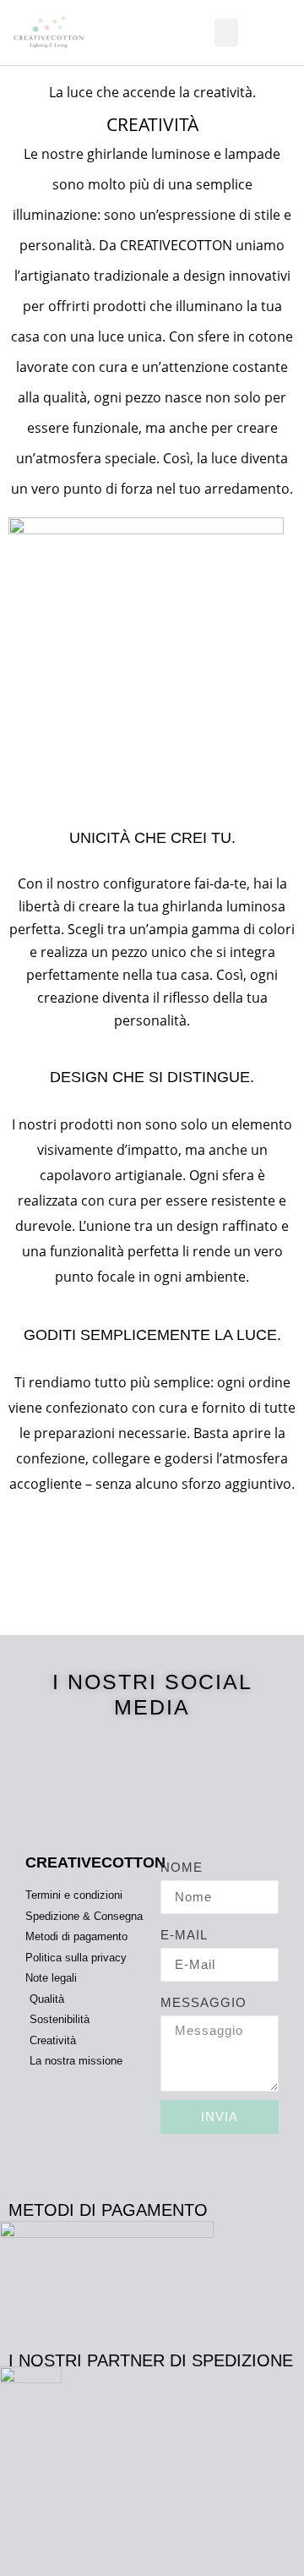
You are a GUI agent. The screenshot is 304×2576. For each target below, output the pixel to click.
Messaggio (204, 2002)
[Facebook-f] (126, 1764)
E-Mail (184, 1935)
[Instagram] (179, 1764)
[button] (226, 33)
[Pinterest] (152, 1764)
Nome (182, 1867)
